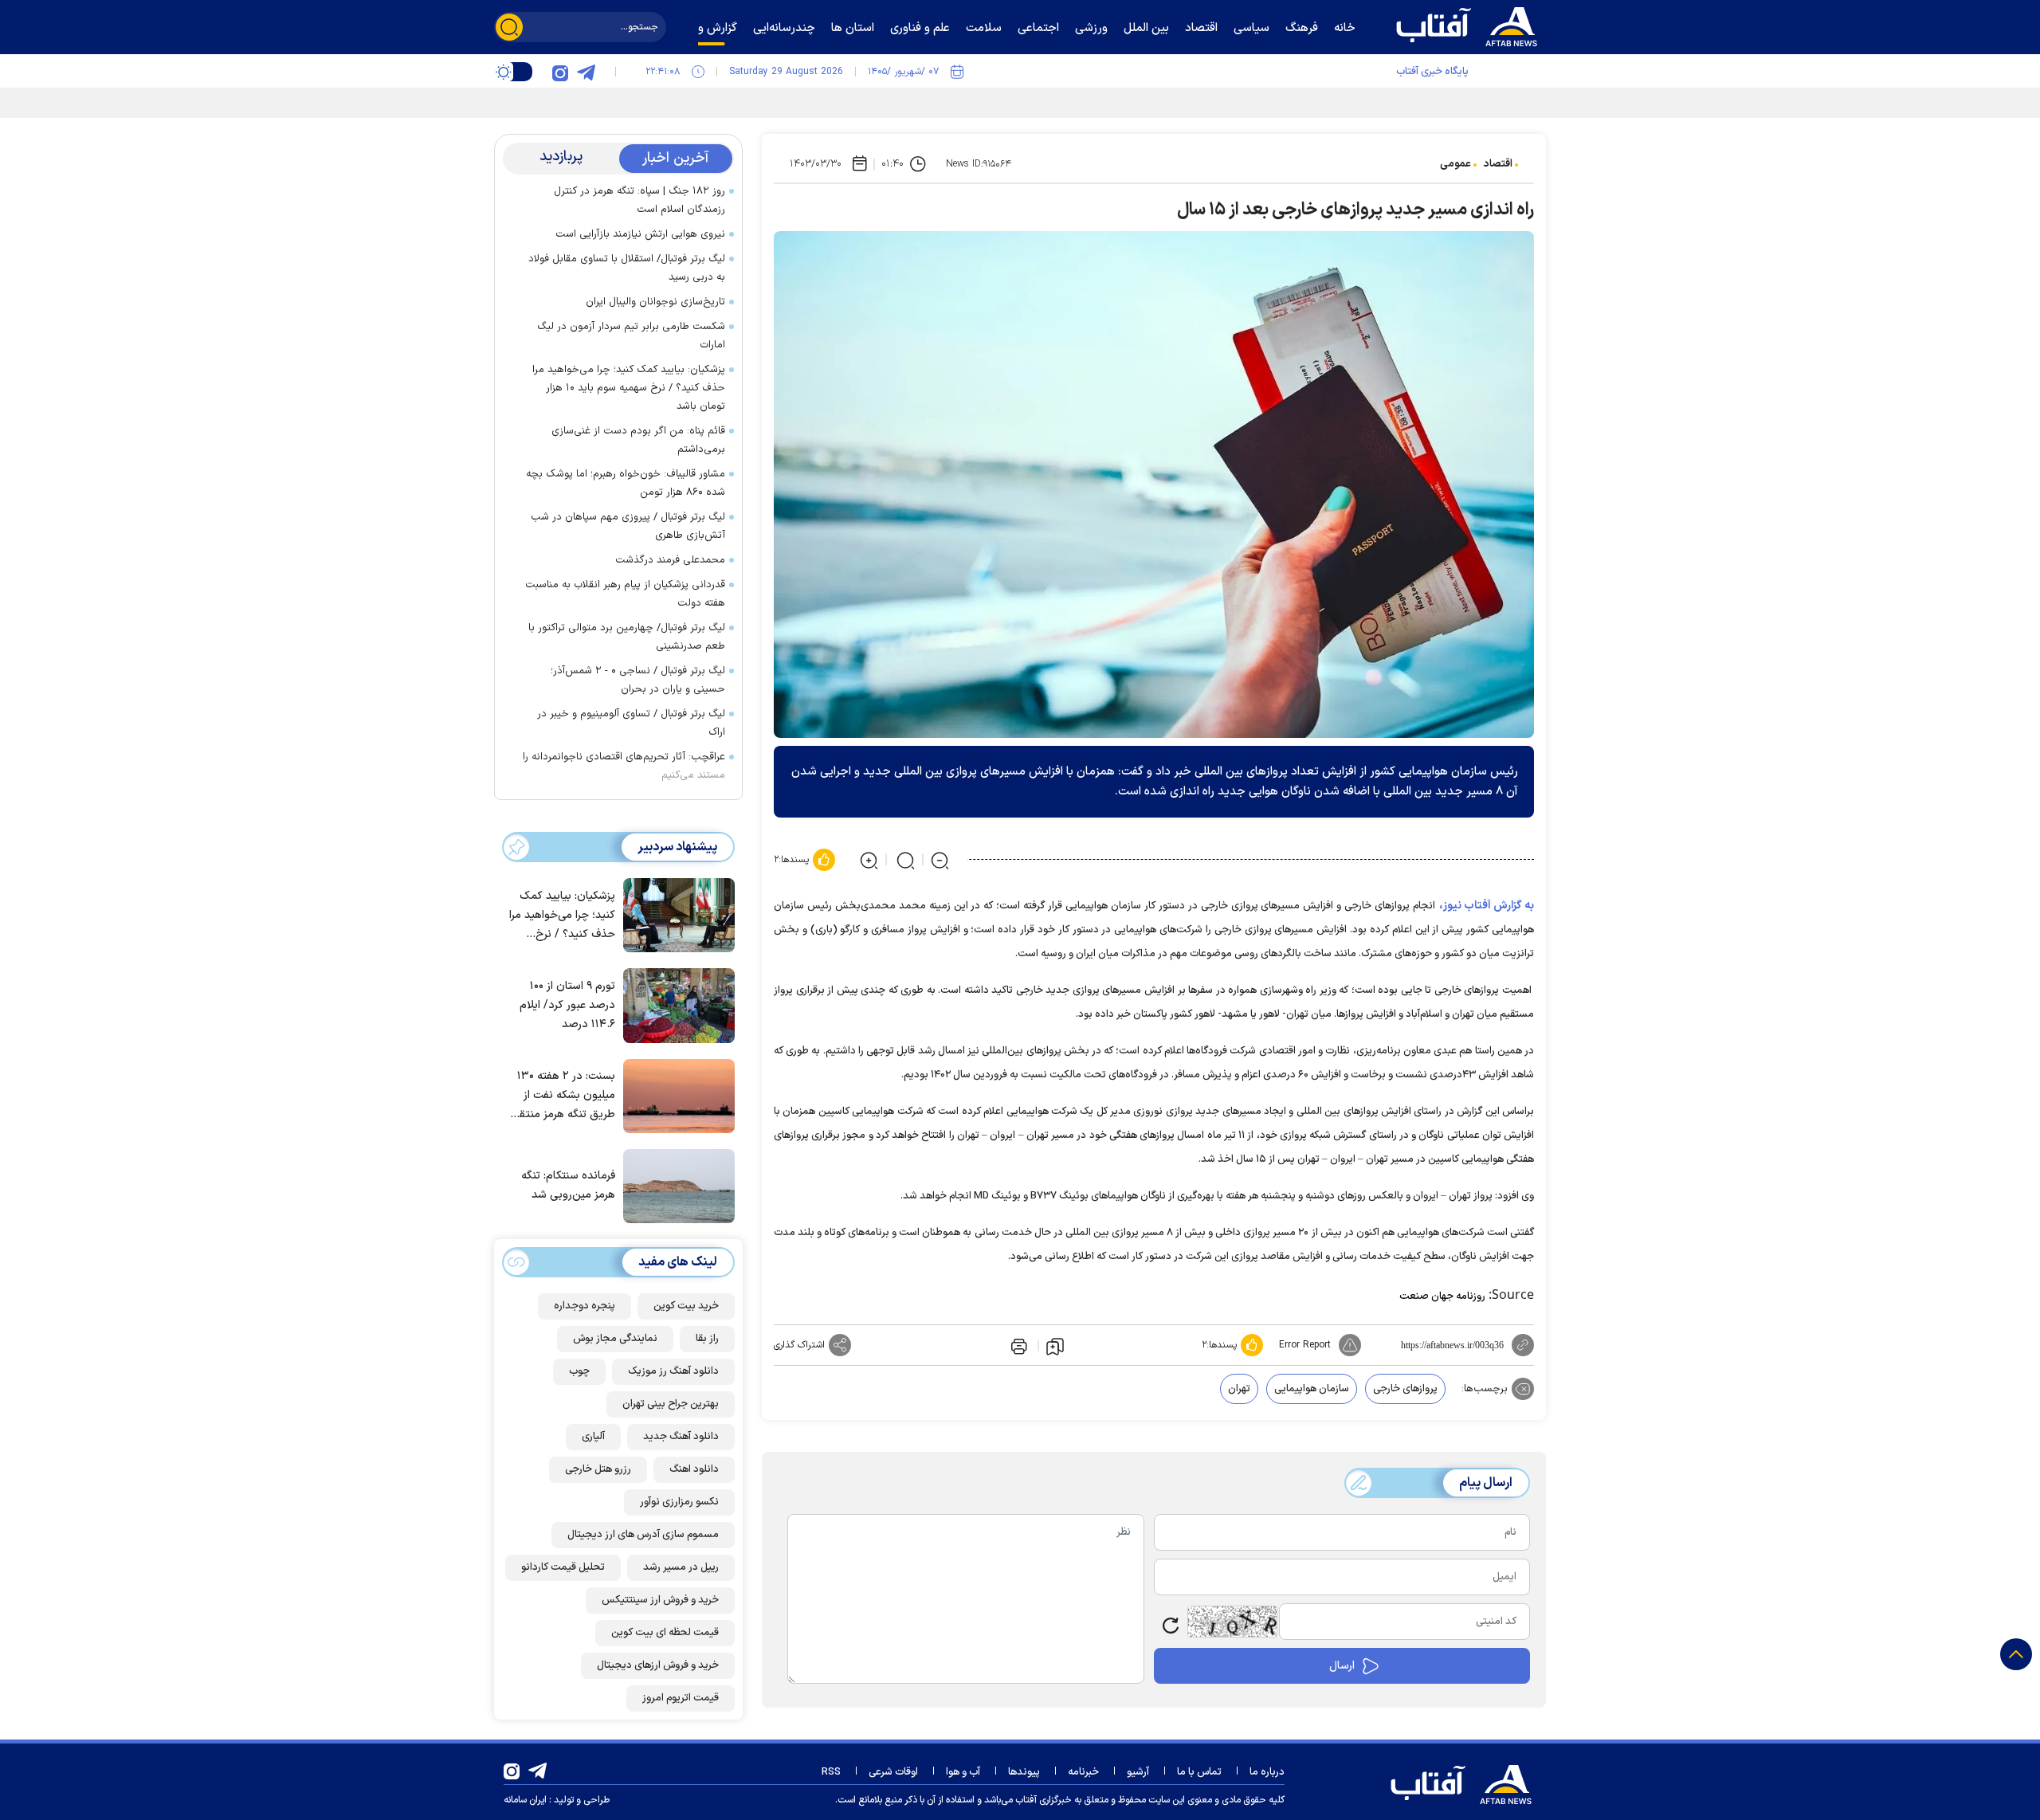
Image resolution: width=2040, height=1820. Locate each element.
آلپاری (593, 1437)
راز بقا (707, 1339)
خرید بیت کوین (686, 1306)
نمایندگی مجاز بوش (615, 1339)
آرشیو (1138, 1772)
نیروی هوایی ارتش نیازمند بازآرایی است (640, 234)
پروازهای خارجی (1405, 1389)
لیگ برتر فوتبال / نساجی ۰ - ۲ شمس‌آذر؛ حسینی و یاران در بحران (638, 680)
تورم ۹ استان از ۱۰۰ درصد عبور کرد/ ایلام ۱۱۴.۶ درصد (567, 1005)
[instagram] (560, 72)
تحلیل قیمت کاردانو (563, 1567)
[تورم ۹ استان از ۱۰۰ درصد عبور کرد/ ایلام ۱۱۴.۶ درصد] (675, 1004)
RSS (831, 1772)
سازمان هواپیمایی (1312, 1389)
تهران (1239, 1389)
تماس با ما (1199, 1772)
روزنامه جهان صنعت (1442, 1296)
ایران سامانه (525, 1800)
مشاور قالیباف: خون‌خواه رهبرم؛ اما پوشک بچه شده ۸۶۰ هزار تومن (626, 483)
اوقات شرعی (893, 1772)
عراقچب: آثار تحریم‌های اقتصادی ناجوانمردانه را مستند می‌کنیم (624, 766)
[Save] (1055, 1346)
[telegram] (586, 72)
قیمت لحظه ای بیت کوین (665, 1633)
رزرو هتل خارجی (598, 1469)
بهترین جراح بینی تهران (671, 1404)
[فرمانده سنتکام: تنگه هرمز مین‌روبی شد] (675, 1185)
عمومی (1455, 164)
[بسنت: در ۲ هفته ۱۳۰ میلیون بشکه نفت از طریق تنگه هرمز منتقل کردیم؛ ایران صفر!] (675, 1095)
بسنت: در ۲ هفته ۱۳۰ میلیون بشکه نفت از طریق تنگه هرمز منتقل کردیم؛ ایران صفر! (563, 1096)
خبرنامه (1083, 1772)
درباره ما (1267, 1772)
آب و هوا (963, 1772)
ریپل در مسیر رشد (681, 1567)
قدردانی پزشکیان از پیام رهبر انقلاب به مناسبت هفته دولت (625, 594)
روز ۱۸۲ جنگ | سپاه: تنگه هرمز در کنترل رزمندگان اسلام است (639, 200)
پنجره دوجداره (585, 1306)
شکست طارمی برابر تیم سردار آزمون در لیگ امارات (631, 336)
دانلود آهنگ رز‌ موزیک (673, 1371)
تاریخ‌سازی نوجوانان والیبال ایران (655, 302)
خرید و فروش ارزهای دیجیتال (658, 1665)
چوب (579, 1371)
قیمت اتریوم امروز (681, 1698)
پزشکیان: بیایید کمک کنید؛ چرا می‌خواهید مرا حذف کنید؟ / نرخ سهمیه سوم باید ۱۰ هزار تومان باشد (629, 388)
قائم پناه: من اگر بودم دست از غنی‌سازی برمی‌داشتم (638, 440)
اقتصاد (1498, 164)
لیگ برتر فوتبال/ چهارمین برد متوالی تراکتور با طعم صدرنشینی (627, 637)
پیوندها (1024, 1772)
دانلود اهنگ (694, 1469)
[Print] (1018, 1345)
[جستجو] (509, 27)
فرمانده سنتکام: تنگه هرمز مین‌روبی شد (568, 1186)
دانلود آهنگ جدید (681, 1437)
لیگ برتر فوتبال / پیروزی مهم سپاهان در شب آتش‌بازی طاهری (628, 526)
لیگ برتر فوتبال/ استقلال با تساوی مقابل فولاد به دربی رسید (627, 268)
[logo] (1470, 25)
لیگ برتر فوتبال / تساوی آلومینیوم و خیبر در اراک (631, 723)
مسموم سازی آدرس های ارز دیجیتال (643, 1535)
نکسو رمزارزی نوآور (679, 1502)
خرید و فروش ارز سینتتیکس (660, 1600)
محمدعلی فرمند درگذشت (670, 560)
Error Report (1305, 1345)
